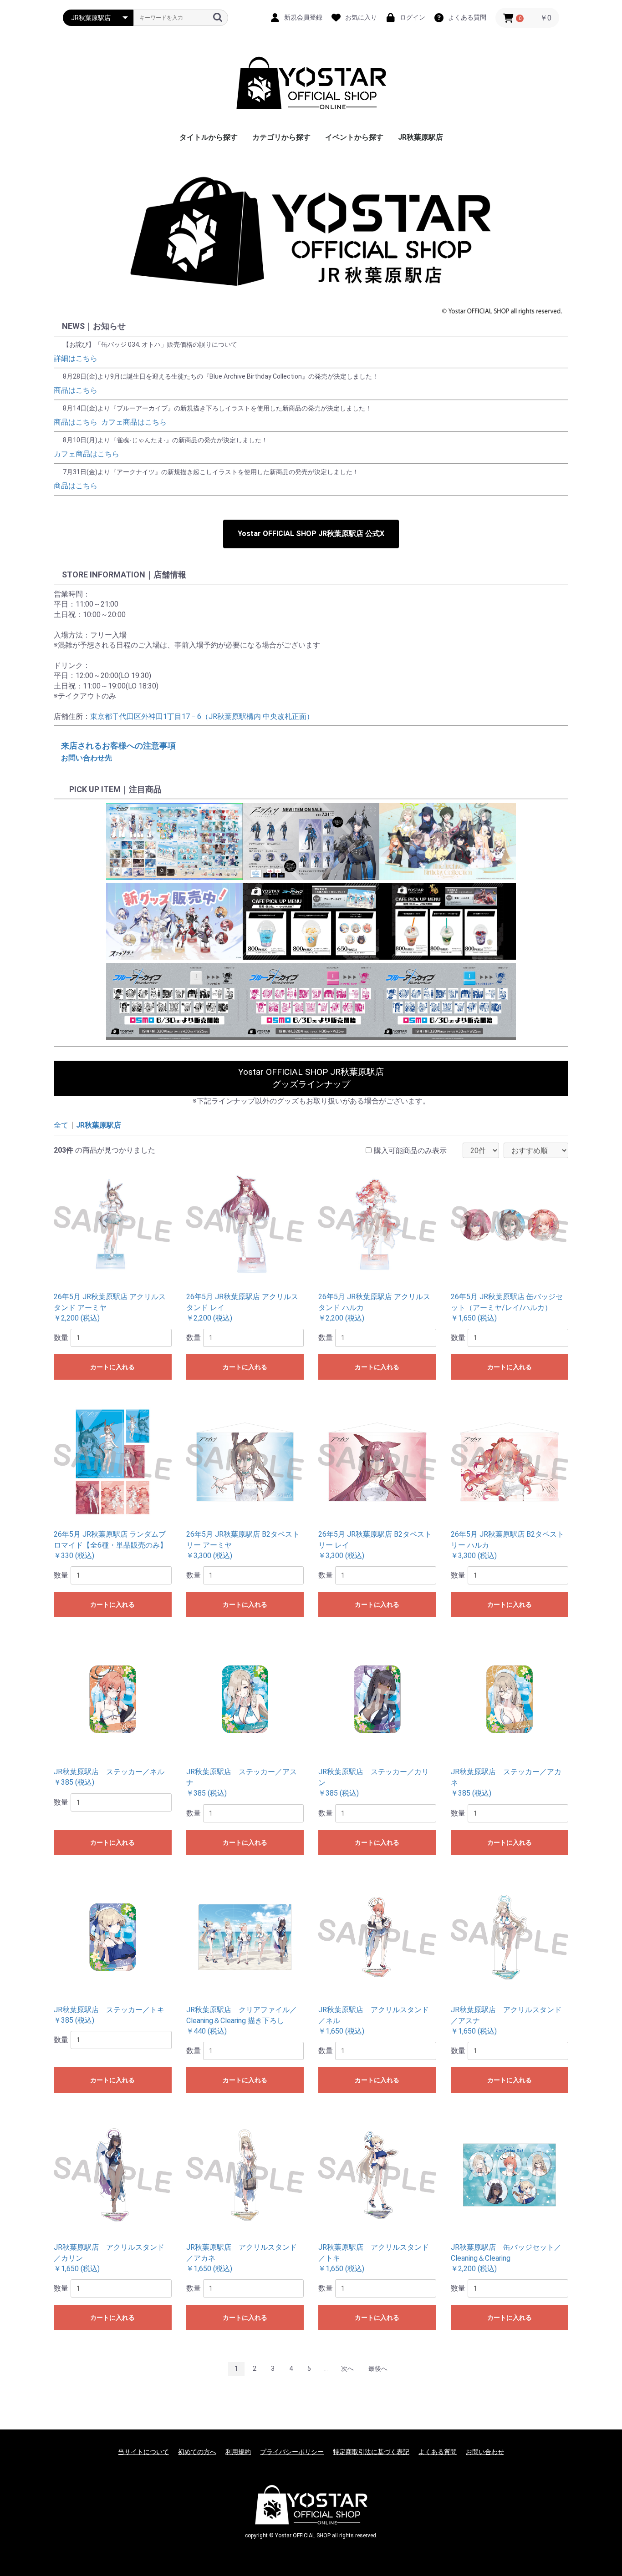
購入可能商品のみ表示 (410, 1151)
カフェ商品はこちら (134, 422)
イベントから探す (354, 137)
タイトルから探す (209, 137)
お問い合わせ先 (87, 758)
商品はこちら (76, 390)
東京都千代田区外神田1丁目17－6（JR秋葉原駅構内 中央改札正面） (202, 716)
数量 (61, 1338)
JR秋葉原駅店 (421, 137)
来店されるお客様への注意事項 (118, 746)
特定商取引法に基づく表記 (371, 2452)
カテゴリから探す (281, 137)
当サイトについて (143, 2452)
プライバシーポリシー (292, 2452)
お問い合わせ (485, 2452)
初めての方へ (197, 2452)
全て (61, 1125)
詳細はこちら (76, 358)
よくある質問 (438, 2452)
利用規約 (238, 2452)
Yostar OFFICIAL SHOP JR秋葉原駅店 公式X (311, 534)
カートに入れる (112, 1367)
